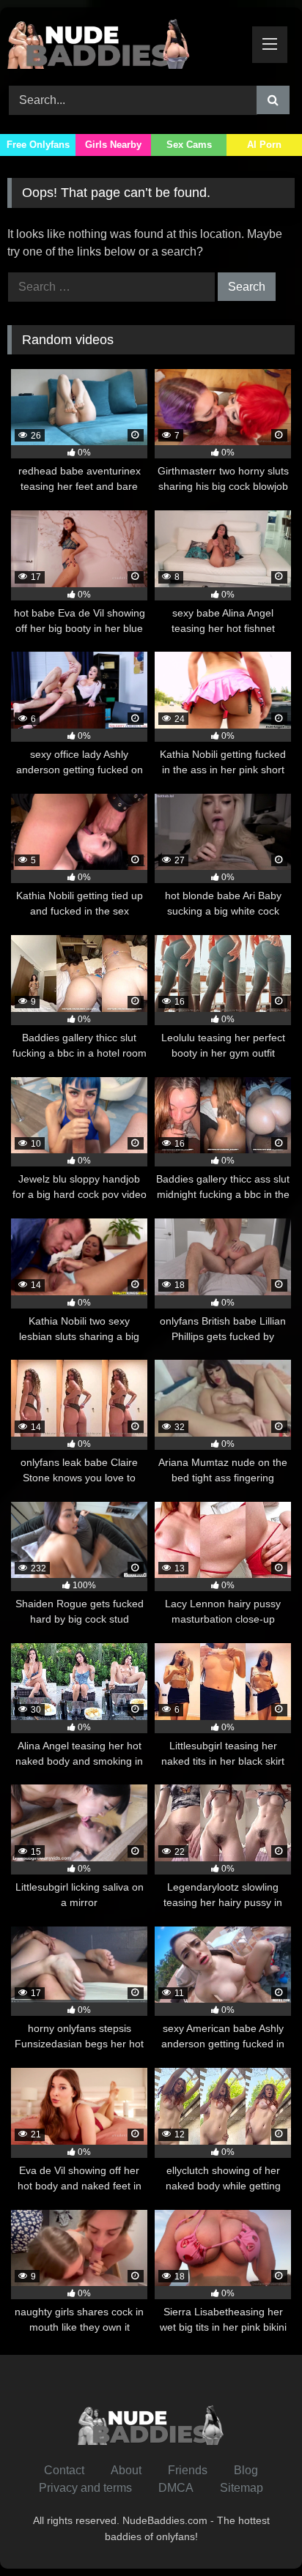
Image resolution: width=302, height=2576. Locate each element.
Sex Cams (189, 145)
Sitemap (242, 2488)
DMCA (176, 2488)
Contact (64, 2470)
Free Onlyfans (38, 145)
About (126, 2470)
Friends (188, 2470)
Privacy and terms (85, 2488)
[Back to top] (257, 2532)
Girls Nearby (113, 145)
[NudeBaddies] (124, 44)
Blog (246, 2470)
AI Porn (264, 145)
